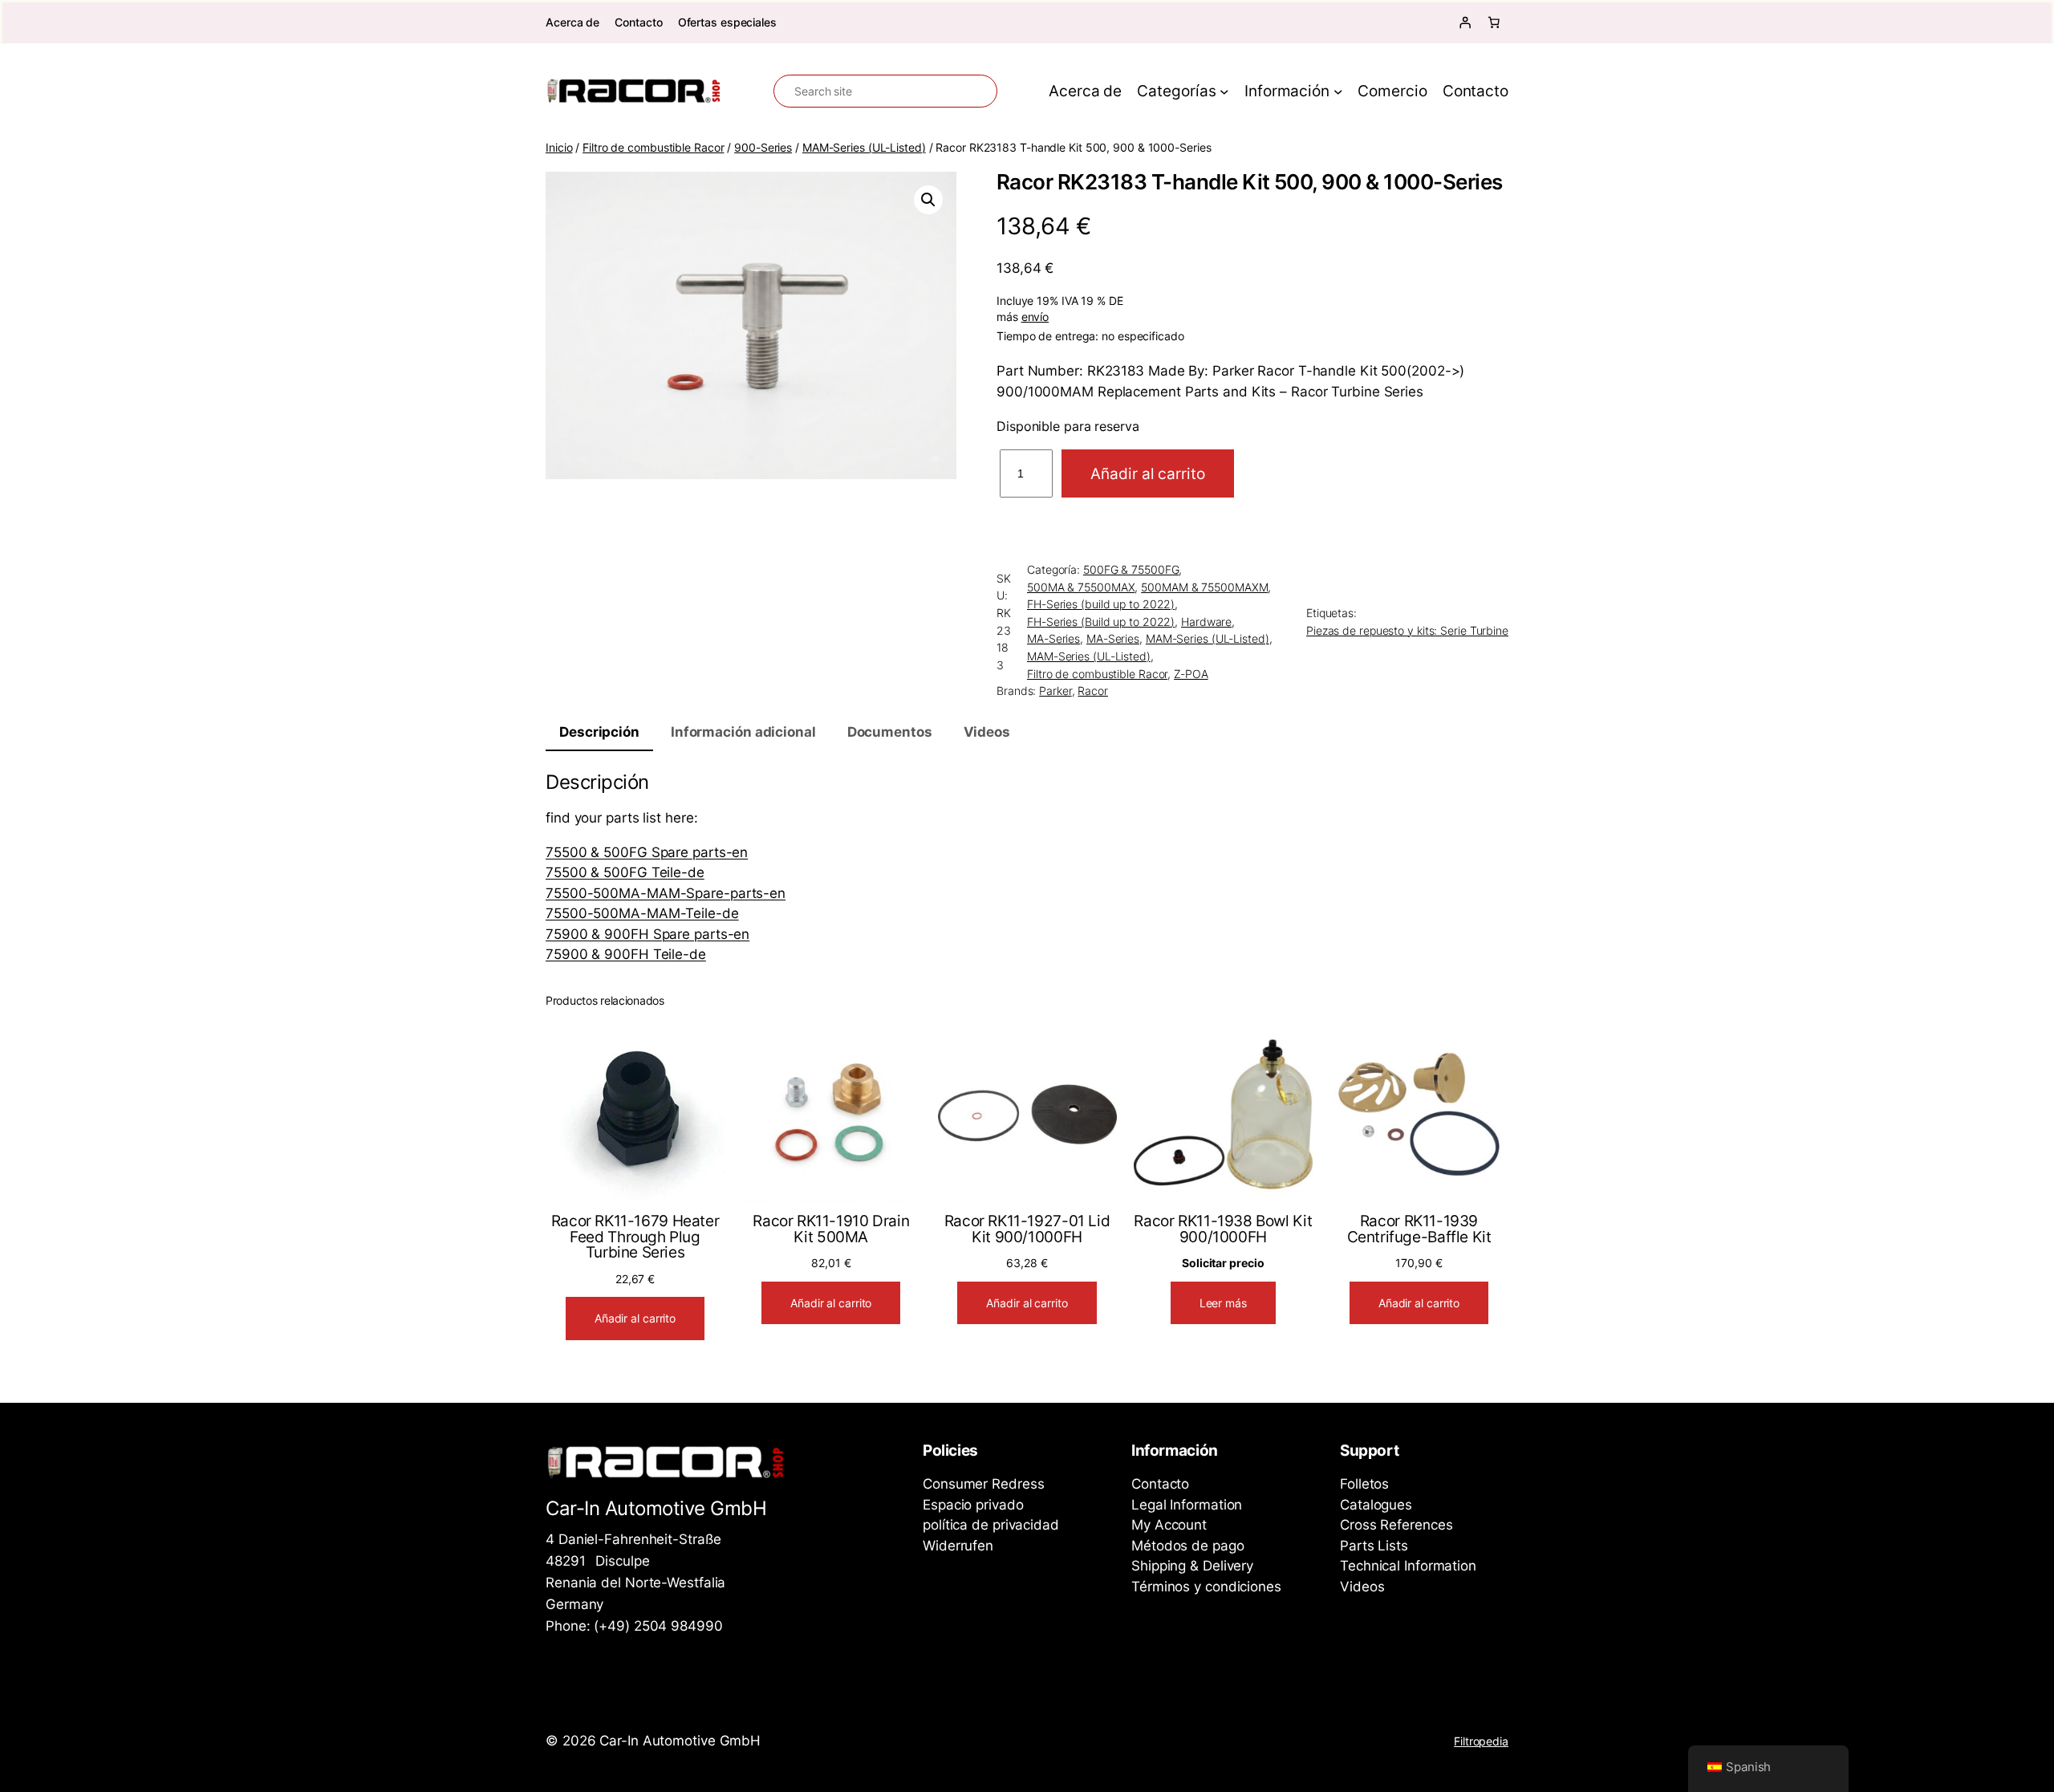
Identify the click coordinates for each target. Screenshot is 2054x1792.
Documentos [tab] (890, 732)
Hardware (1206, 622)
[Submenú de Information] (1338, 91)
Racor (1093, 691)
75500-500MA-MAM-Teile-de (642, 913)
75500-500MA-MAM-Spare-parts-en (666, 893)
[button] (928, 200)
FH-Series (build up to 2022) (1101, 604)
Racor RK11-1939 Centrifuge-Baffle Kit (1419, 1229)
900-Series (763, 147)
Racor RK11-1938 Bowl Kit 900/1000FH (1223, 1229)
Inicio (559, 147)
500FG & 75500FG (1131, 569)
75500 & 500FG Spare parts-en (647, 852)
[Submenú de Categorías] (1224, 91)
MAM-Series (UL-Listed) (864, 147)
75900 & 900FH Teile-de (626, 954)
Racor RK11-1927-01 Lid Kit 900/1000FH (1027, 1229)
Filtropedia (1481, 1741)
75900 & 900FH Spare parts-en (647, 934)
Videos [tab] (987, 732)
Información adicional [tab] (743, 732)
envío (1035, 317)
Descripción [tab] (599, 732)
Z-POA (1191, 674)
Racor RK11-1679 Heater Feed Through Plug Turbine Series (635, 1237)
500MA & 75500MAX (1081, 587)
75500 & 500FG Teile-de (625, 872)
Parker (1055, 691)
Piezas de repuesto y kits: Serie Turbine (1407, 630)
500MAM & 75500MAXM (1204, 587)
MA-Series (1053, 638)
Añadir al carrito (1147, 473)
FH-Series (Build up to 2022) (1101, 622)
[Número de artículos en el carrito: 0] (1494, 22)
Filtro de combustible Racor (653, 147)
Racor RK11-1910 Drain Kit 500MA (831, 1229)
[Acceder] (1465, 22)
